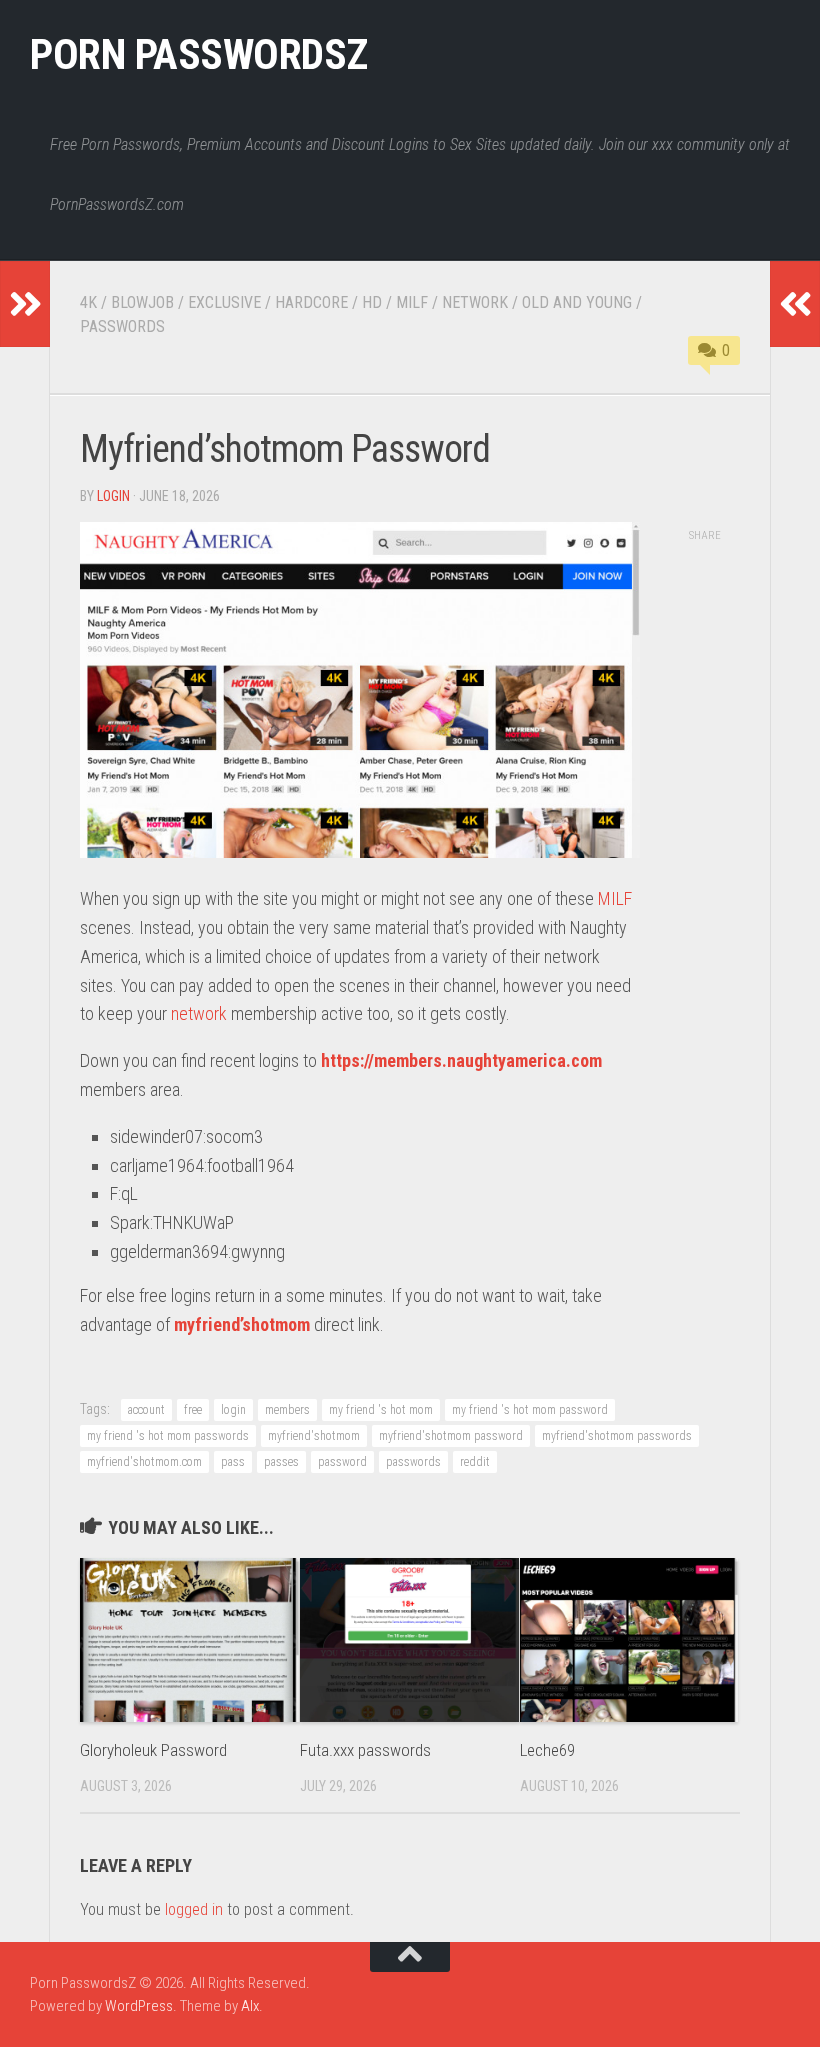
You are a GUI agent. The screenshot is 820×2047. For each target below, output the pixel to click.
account (146, 1410)
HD (372, 302)
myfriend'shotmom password (451, 1436)
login (113, 496)
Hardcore (311, 302)
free (193, 1410)
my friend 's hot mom (381, 1410)
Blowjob (142, 302)
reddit (475, 1462)
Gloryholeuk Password (153, 1750)
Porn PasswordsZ (199, 54)
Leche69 (547, 1750)
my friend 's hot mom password (530, 1410)
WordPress (139, 2006)
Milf (412, 302)
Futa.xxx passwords (365, 1750)
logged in (194, 1909)
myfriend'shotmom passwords (617, 1436)
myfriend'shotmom (314, 1436)
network (199, 1013)
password (342, 1462)
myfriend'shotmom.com (144, 1462)
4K (88, 302)
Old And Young (577, 302)
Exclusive (224, 302)
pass (233, 1462)
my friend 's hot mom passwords (168, 1436)
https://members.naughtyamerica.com (461, 1060)
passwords (413, 1462)
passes (281, 1462)
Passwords (122, 326)
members (287, 1410)
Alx (250, 2006)
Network (475, 302)
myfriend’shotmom (242, 1324)
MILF (615, 898)
